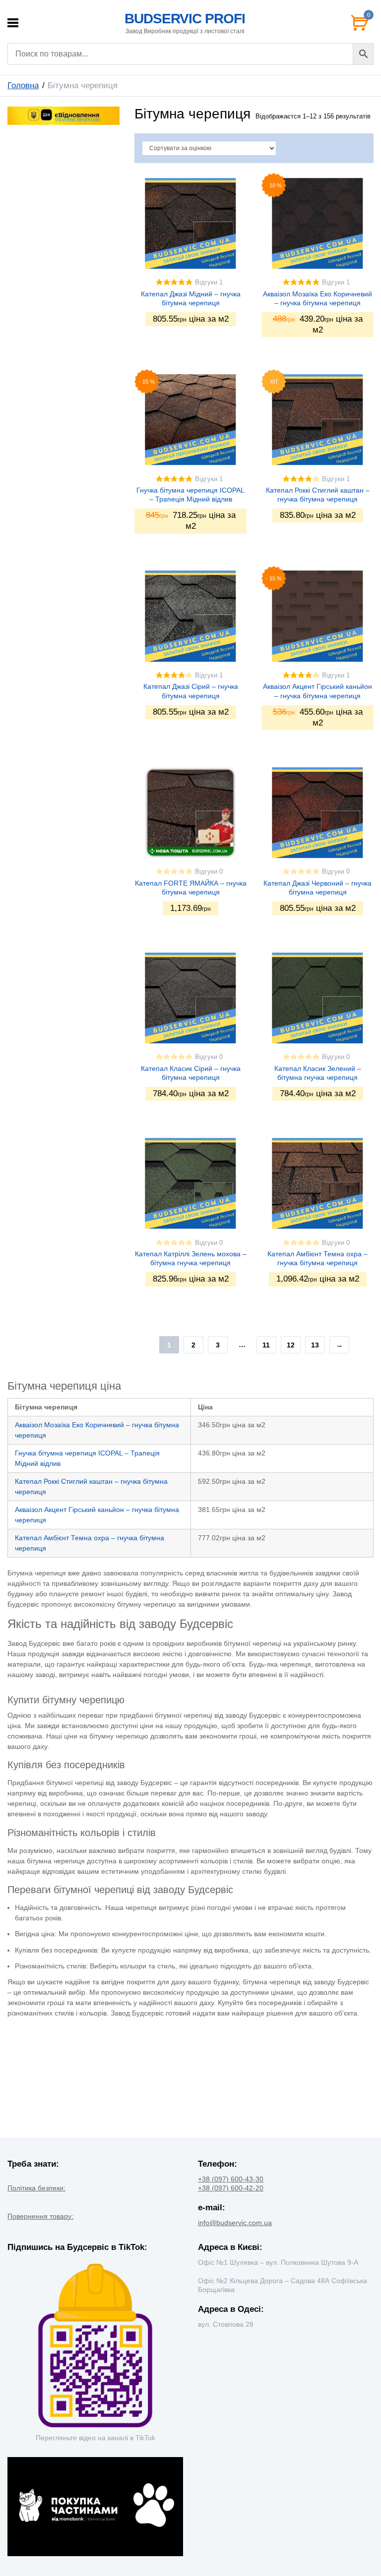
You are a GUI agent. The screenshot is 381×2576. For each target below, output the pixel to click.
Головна (23, 85)
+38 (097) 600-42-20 (231, 2188)
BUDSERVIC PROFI (185, 19)
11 (266, 1345)
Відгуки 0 (209, 872)
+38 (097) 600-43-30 (231, 2179)
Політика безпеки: (36, 2188)
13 (315, 1345)
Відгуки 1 (209, 282)
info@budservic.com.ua (235, 2223)
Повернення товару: (40, 2216)
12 (291, 1345)
